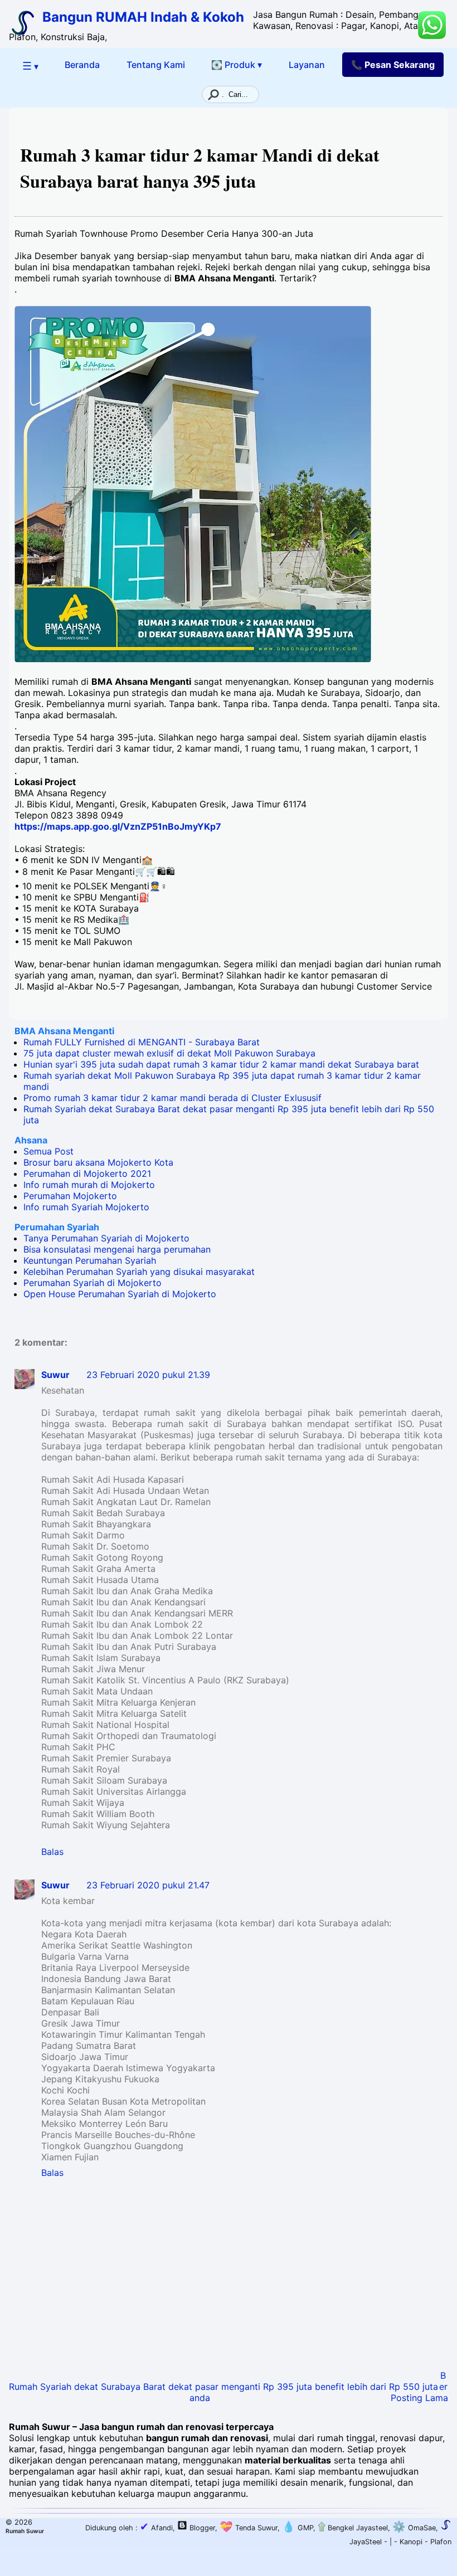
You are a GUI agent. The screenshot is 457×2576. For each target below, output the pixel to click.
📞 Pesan (393, 65)
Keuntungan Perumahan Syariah (90, 1260)
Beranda (82, 65)
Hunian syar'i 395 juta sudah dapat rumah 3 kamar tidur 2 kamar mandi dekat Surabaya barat (221, 1064)
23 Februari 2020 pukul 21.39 (148, 1375)
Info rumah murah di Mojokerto (89, 1185)
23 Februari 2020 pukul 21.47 (148, 1885)
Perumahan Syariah (57, 1227)
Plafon (441, 2542)
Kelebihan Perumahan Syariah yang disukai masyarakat (139, 1272)
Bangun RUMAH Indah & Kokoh (143, 17)
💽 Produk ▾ (237, 65)
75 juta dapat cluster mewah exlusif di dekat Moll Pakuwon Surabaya (169, 1053)
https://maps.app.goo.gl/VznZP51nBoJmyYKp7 (118, 826)
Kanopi (411, 2542)
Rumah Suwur (25, 2531)
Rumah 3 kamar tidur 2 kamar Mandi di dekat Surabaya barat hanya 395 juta (200, 168)
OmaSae (414, 2528)
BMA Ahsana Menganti (64, 1031)
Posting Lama (419, 2398)
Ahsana (31, 1140)
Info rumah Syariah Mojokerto (86, 1207)
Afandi (156, 2528)
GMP (298, 2528)
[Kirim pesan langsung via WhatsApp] (432, 25)
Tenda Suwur (249, 2528)
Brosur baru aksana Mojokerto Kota (98, 1162)
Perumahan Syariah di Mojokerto (93, 1283)
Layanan (307, 65)
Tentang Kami (156, 65)
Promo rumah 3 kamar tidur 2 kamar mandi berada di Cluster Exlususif (172, 1098)
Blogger (202, 2528)
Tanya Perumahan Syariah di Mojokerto (106, 1238)
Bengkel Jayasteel (353, 2528)
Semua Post (48, 1151)
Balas (52, 1852)
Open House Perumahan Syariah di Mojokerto (120, 1294)
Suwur (55, 1375)
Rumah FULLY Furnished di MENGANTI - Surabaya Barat (142, 1042)
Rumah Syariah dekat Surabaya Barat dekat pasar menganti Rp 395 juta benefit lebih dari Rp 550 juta (223, 2387)
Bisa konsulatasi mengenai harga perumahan (117, 1249)
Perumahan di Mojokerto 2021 (87, 1173)
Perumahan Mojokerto (70, 1196)
